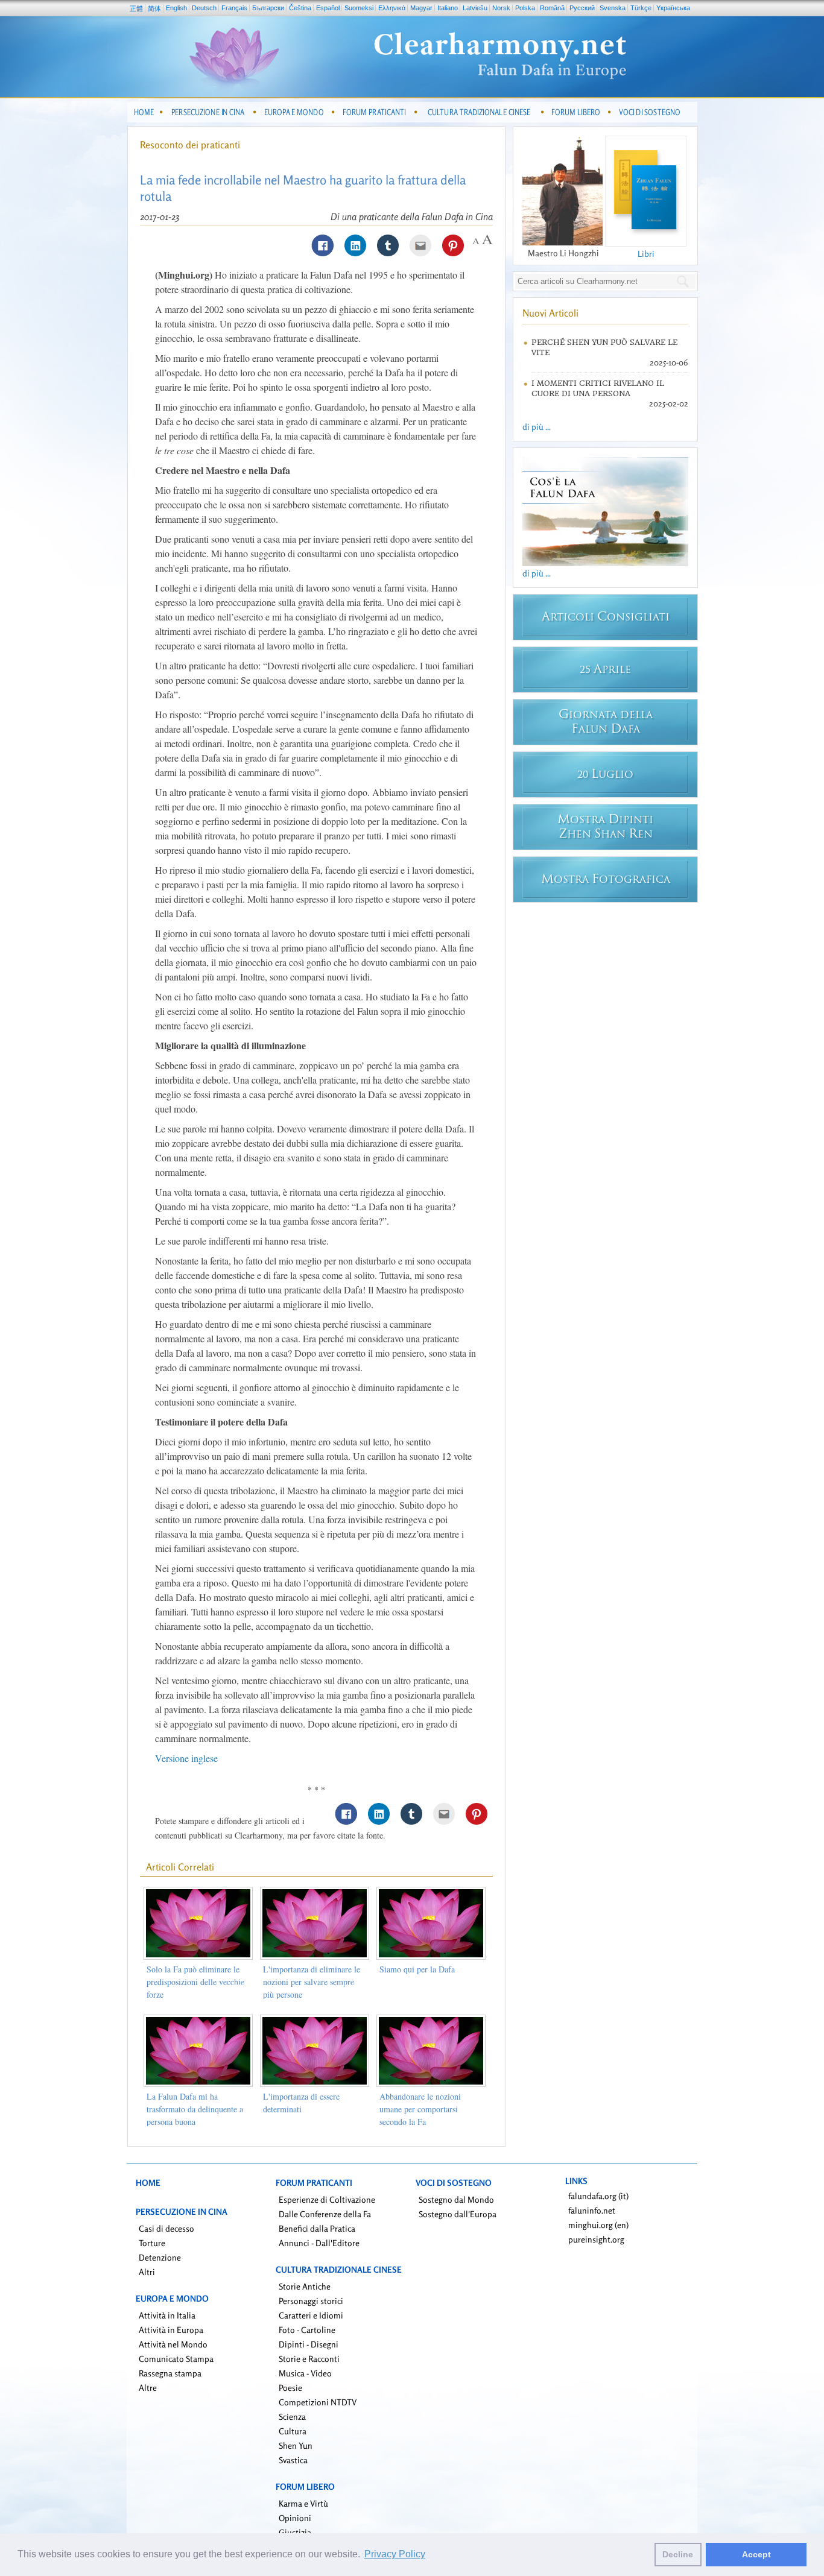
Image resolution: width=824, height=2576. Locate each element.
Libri (646, 254)
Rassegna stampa (170, 2373)
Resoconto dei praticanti (190, 145)
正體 (136, 8)
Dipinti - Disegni (309, 2344)
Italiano (448, 8)
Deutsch (204, 8)
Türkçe (641, 8)
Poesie (290, 2388)
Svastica (293, 2460)
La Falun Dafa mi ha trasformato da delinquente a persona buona (195, 2109)
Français (234, 8)
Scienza (292, 2417)
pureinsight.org (596, 2239)
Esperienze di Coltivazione (327, 2199)
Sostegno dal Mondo (456, 2199)
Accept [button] (756, 2554)
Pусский (582, 8)
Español (328, 8)
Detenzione (160, 2257)
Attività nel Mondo (173, 2344)
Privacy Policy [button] (395, 2554)
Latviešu (475, 8)
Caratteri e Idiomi (311, 2315)
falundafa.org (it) (598, 2196)
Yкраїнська (673, 8)
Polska (525, 8)
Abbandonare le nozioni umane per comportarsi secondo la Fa (420, 2109)
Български (268, 8)
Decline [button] (678, 2554)
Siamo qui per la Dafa (417, 1969)
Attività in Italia (167, 2315)
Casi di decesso (166, 2228)
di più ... (537, 427)
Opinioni (295, 2518)
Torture (152, 2243)
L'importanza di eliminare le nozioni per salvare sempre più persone (312, 1982)
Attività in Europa (171, 2330)
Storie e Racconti (309, 2359)
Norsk (501, 8)
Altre (148, 2388)
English (176, 8)
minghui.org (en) (598, 2225)
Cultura (293, 2431)
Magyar (421, 8)
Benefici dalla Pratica (317, 2228)
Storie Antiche (305, 2286)
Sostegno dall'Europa (458, 2214)
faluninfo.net (592, 2210)
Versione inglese (186, 1758)
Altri (147, 2272)
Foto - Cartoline (307, 2330)
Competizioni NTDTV (318, 2402)
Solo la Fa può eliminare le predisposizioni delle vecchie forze (195, 1982)
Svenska (613, 8)
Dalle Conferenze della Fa (325, 2214)
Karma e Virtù (303, 2503)
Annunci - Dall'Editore (319, 2243)
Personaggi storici (311, 2301)
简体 (154, 8)
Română (552, 8)
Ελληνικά (392, 8)
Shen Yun (296, 2445)
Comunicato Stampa (176, 2359)
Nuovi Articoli (550, 313)
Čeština (300, 8)
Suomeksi (359, 8)
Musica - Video (305, 2373)
